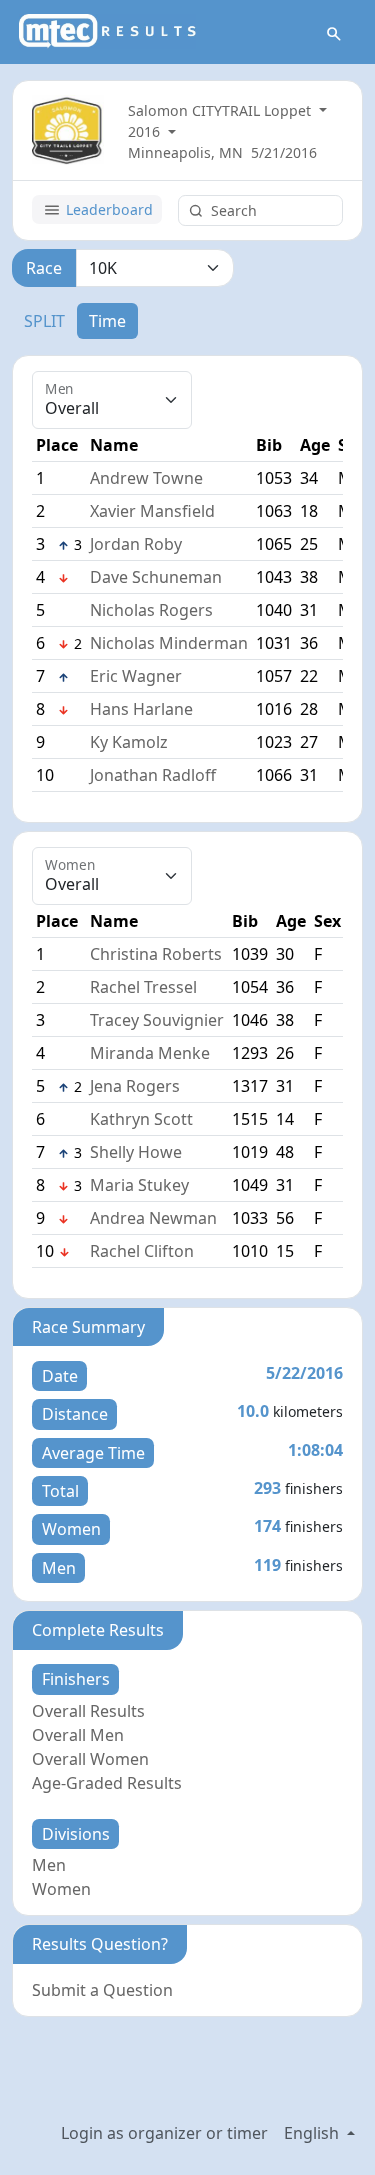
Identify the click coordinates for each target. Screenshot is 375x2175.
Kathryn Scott (141, 1119)
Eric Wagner (136, 676)
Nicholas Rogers (151, 610)
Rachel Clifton (142, 1251)
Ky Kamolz (129, 742)
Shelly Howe (136, 1152)
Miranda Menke (150, 1053)
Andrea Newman (153, 1218)
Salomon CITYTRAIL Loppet (221, 110)
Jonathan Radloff (153, 775)
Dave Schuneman (156, 577)
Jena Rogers (135, 1086)
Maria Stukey (139, 1185)
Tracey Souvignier (157, 1020)
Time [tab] (107, 321)
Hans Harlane (141, 709)
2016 (146, 131)
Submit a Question (102, 1990)
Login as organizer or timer (164, 2133)
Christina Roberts (156, 954)
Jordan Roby (136, 544)
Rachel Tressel (143, 987)
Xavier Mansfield (152, 511)
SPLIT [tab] (44, 321)
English (313, 2133)
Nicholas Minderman (169, 643)
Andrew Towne (146, 478)
